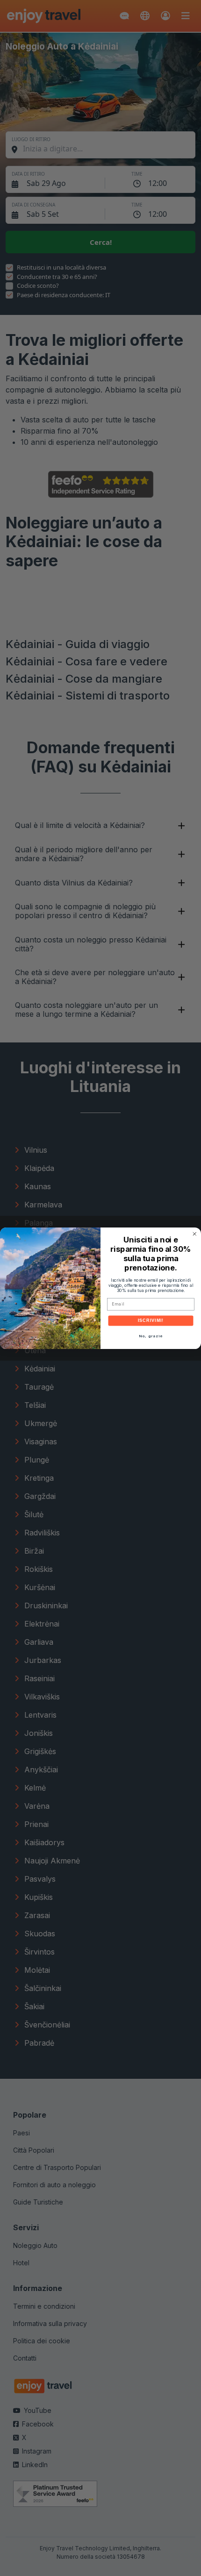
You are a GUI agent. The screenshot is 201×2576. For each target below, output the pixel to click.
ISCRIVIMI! (151, 1320)
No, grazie (151, 1336)
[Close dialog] (195, 1234)
